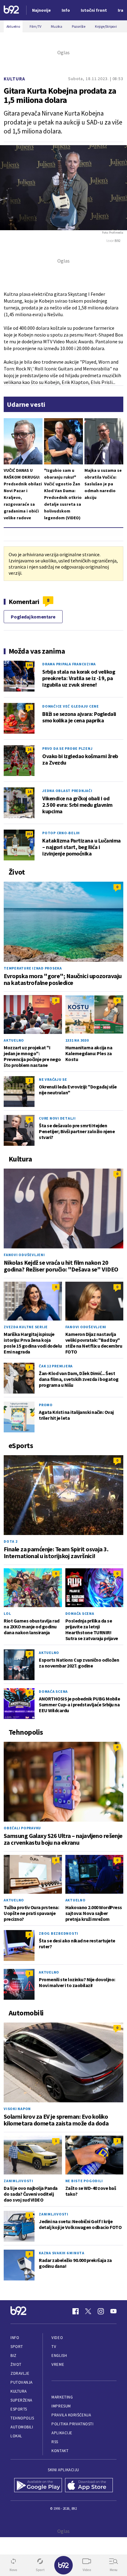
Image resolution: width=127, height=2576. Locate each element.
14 (29, 792)
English (59, 2356)
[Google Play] (38, 2486)
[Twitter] (88, 2311)
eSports (19, 2409)
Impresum (61, 2406)
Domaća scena (80, 1613)
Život (16, 2364)
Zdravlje (20, 2373)
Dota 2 (11, 1541)
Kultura (14, 79)
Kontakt (60, 2451)
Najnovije (41, 10)
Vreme (58, 2364)
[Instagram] (101, 2311)
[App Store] (89, 2486)
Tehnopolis (22, 2418)
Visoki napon (17, 2109)
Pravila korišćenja (71, 2415)
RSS (55, 2442)
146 (29, 665)
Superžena (21, 2400)
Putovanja (22, 2382)
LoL (7, 1613)
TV (54, 2347)
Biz (14, 2356)
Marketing (62, 2397)
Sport (17, 2347)
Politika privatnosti (72, 2424)
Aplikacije (62, 2433)
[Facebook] (76, 2311)
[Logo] (11, 10)
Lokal (16, 2436)
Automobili (22, 2427)
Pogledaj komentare (33, 617)
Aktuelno (14, 1040)
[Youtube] (113, 2311)
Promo (46, 1405)
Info (15, 2338)
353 (29, 834)
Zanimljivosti (18, 2181)
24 (29, 749)
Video (57, 2338)
